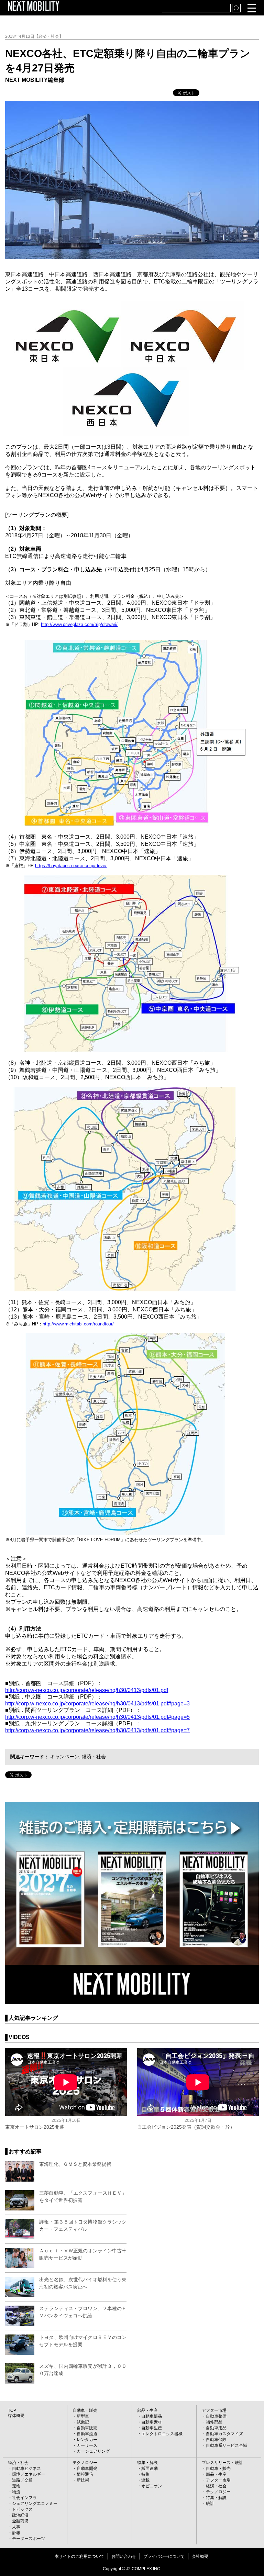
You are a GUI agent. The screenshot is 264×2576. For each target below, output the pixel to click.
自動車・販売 (85, 2410)
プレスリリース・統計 (222, 2463)
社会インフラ (24, 2498)
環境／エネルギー (29, 2474)
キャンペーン (65, 1757)
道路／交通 (22, 2480)
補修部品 (214, 2422)
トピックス (22, 2509)
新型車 (83, 2416)
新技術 (83, 2480)
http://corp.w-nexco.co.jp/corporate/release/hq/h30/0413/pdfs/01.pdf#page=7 (97, 1730)
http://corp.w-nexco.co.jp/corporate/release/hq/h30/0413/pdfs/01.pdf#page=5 (97, 1717)
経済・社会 (94, 1757)
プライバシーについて (164, 2556)
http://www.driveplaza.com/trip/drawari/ (79, 624)
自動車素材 (152, 2422)
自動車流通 (87, 2434)
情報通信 (85, 2474)
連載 (145, 2480)
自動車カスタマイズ (224, 2434)
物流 (16, 2492)
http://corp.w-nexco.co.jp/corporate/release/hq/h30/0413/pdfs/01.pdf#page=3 (97, 1704)
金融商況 (20, 2521)
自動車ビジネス (26, 2468)
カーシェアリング (93, 2451)
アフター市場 (214, 2410)
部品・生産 (147, 2410)
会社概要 (200, 2556)
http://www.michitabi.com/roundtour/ (78, 1324)
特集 (145, 2474)
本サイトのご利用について (79, 2556)
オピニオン (152, 2486)
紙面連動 (150, 2468)
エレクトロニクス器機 (162, 2434)
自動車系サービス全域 (227, 2445)
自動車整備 (216, 2416)
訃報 (16, 2533)
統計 (210, 2504)
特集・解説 (147, 2463)
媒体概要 (16, 2416)
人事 (16, 2527)
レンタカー (87, 2440)
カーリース (87, 2445)
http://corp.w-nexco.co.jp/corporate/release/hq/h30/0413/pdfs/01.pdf (87, 1690)
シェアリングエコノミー (35, 2504)
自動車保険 (216, 2440)
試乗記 (83, 2422)
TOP (12, 2410)
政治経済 (20, 2515)
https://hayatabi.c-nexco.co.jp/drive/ (71, 866)
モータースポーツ (29, 2539)
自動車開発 (87, 2468)
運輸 (16, 2486)
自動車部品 (152, 2416)
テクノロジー (85, 2463)
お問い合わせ (124, 2556)
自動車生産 (152, 2428)
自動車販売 (87, 2428)
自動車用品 (216, 2428)
